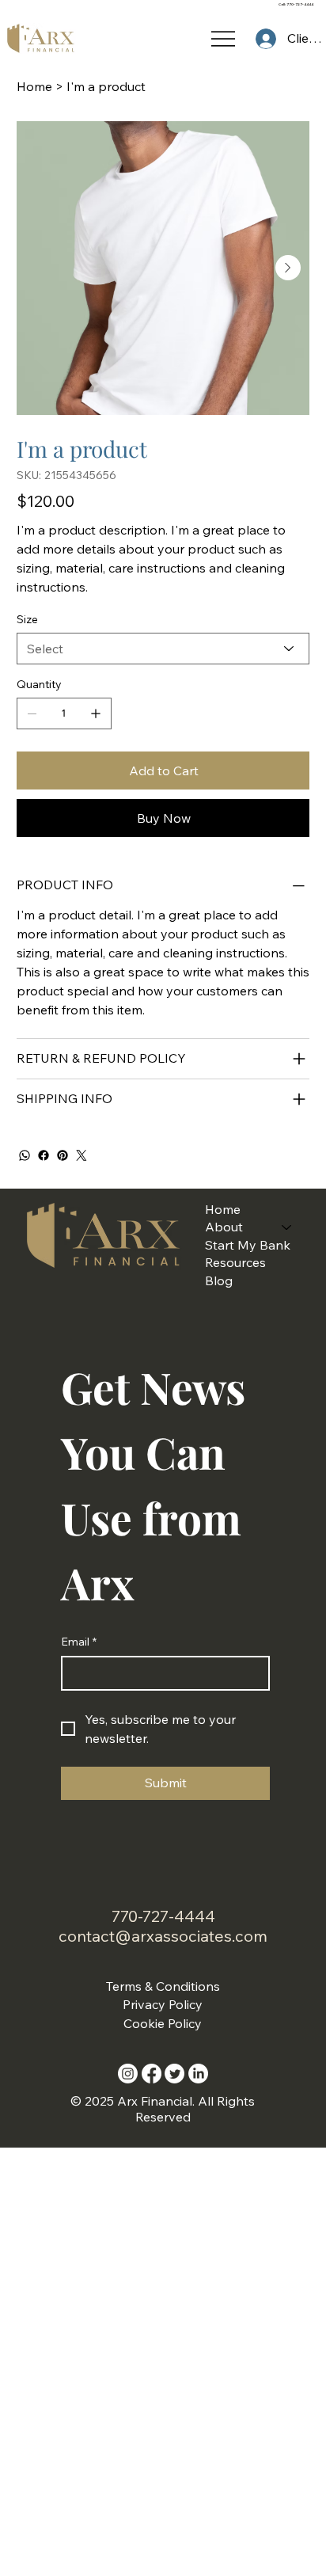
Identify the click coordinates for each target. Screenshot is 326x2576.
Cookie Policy (163, 2023)
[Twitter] (81, 1155)
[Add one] (96, 713)
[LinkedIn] (198, 2074)
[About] (287, 1227)
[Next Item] (288, 268)
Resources (235, 1262)
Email (79, 1642)
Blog (219, 1280)
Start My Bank (248, 1245)
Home (223, 1209)
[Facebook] (44, 1155)
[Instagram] (128, 2074)
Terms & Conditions (163, 1986)
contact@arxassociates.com (163, 1936)
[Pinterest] (63, 1155)
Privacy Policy (163, 2004)
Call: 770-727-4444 (296, 4)
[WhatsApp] (25, 1155)
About (224, 1227)
